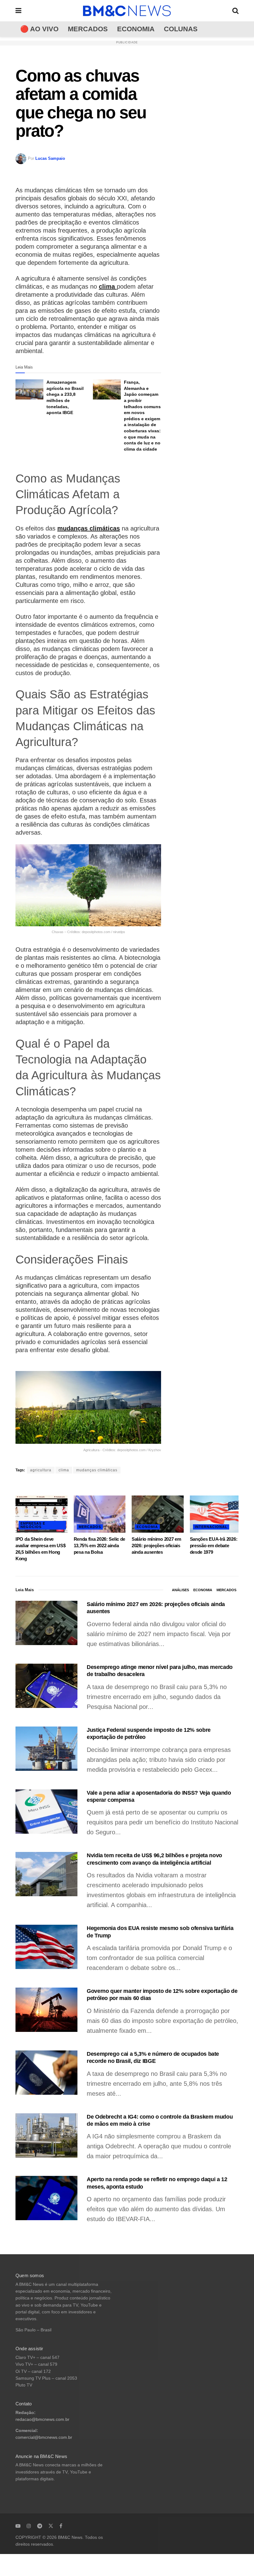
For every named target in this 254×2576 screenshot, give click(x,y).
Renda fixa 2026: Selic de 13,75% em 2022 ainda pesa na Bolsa (100, 1546)
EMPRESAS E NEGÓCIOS (33, 1525)
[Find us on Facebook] (61, 2526)
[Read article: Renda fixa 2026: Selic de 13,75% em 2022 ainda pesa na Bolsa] (100, 1514)
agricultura (41, 1470)
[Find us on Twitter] (51, 2526)
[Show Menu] (18, 11)
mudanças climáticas (89, 528)
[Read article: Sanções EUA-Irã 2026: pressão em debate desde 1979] (216, 1514)
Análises (180, 1590)
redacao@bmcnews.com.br (42, 2419)
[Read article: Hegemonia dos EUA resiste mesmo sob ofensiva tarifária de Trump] (46, 1947)
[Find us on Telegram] (40, 2526)
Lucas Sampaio (50, 158)
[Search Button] (235, 11)
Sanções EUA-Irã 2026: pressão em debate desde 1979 (214, 1546)
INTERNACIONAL (211, 1527)
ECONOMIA (136, 29)
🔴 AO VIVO (39, 29)
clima (108, 286)
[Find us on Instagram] (29, 2526)
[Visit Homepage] (127, 11)
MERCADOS (88, 29)
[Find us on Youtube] (18, 2526)
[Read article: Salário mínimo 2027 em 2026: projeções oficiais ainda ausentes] (158, 1514)
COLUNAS (181, 29)
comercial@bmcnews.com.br (44, 2437)
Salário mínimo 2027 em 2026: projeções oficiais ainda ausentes (156, 1546)
